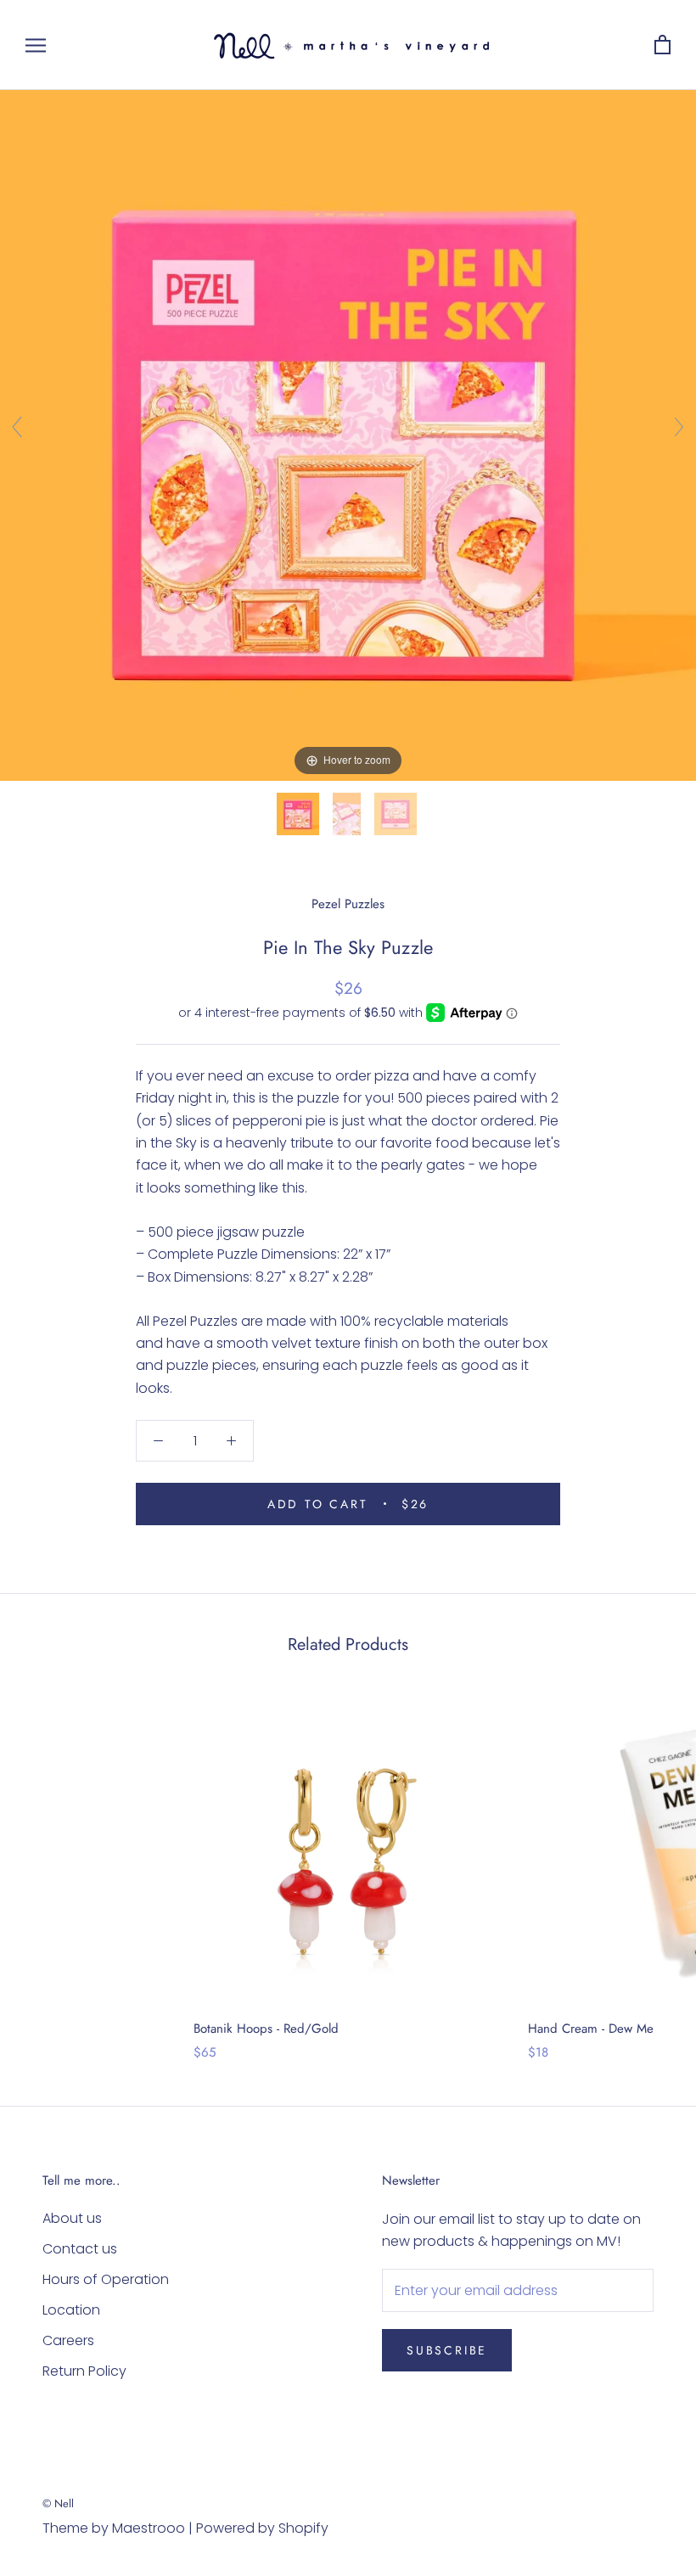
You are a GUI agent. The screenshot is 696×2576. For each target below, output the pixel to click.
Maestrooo (149, 2528)
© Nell (58, 2503)
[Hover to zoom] (348, 435)
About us (72, 2218)
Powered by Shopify (262, 2528)
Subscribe (447, 2350)
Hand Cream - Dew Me (591, 2029)
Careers (68, 2340)
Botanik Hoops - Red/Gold (266, 2029)
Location (71, 2310)
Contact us (80, 2249)
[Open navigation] (36, 45)
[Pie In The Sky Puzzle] (300, 814)
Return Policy (84, 2371)
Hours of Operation (106, 2279)
